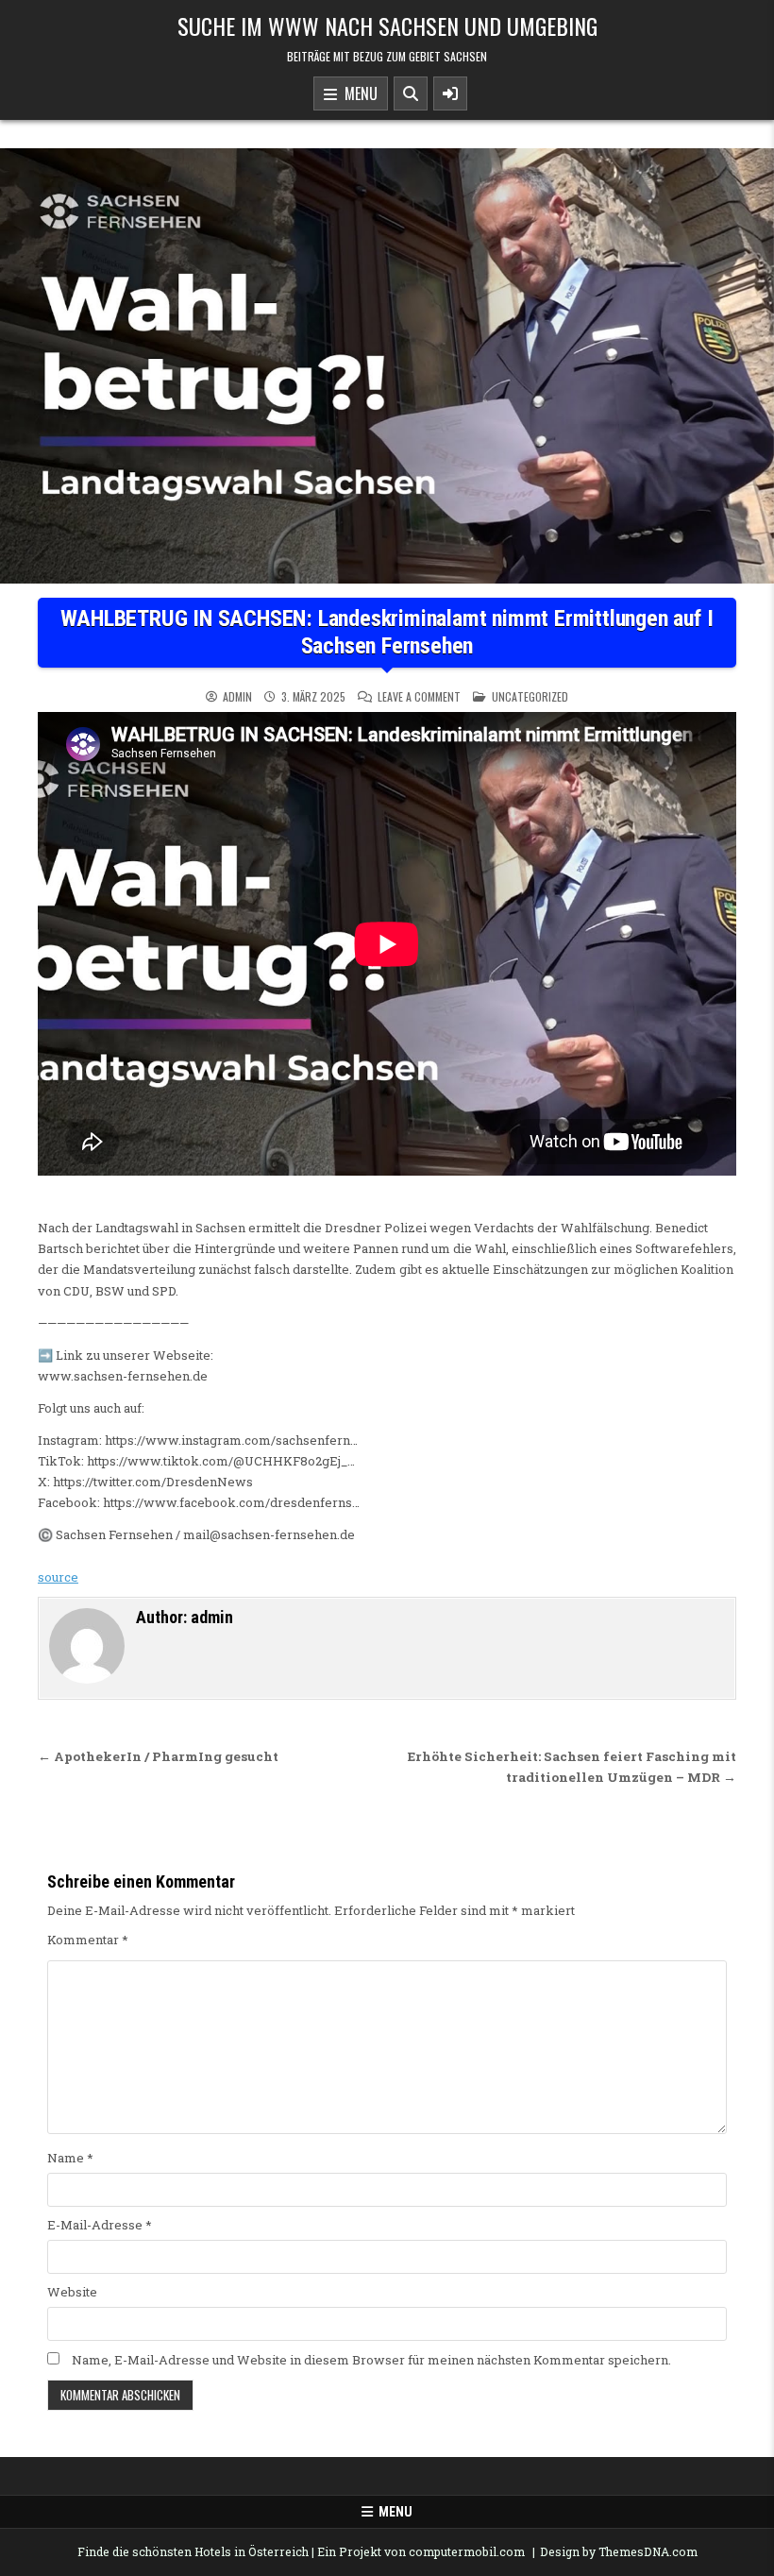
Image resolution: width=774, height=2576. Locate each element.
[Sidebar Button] (450, 93)
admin (237, 697)
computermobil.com (467, 2551)
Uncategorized (530, 696)
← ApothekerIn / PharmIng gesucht (158, 1756)
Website (72, 2292)
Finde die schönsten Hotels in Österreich (193, 2551)
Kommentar (88, 1940)
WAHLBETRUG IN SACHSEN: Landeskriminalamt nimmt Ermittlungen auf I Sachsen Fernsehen (387, 632)
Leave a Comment (419, 697)
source (58, 1577)
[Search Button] (411, 93)
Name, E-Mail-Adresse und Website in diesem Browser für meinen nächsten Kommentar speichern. (371, 2360)
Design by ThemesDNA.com (619, 2551)
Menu (357, 93)
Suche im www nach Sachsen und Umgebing (387, 25)
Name (70, 2158)
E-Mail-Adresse (100, 2225)
